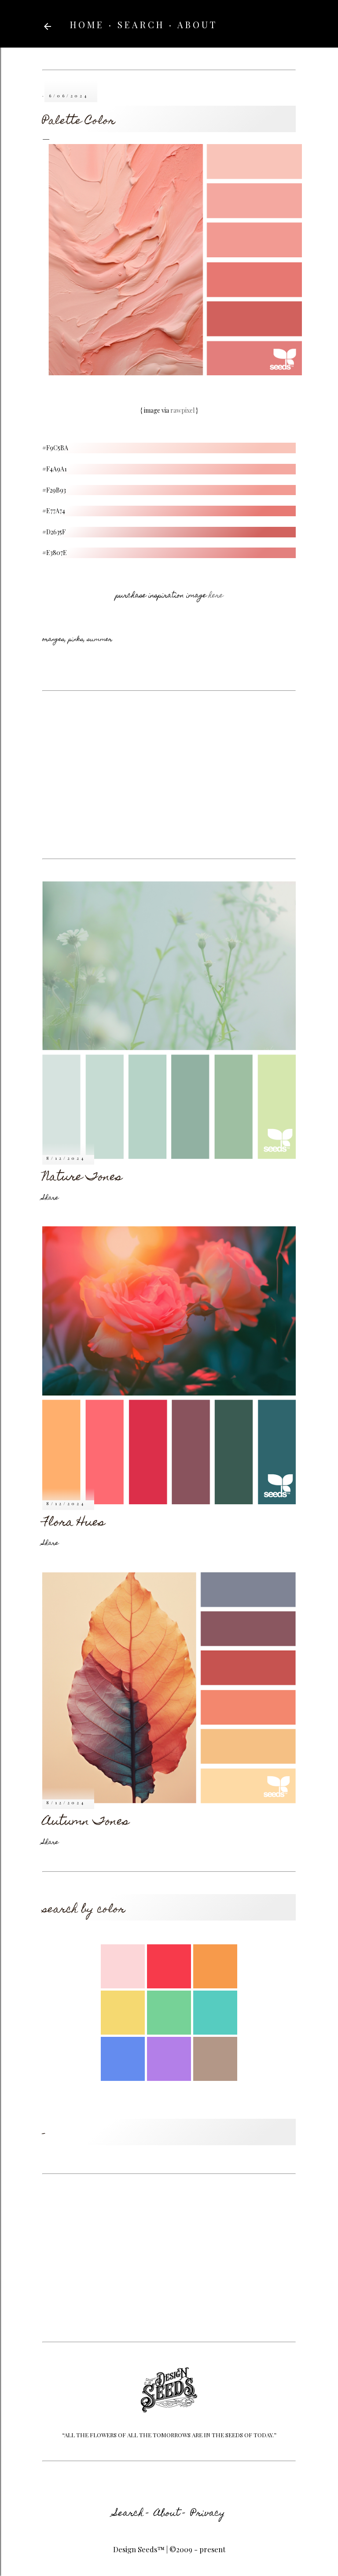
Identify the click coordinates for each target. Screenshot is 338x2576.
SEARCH (141, 24)
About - (170, 2514)
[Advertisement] (169, 775)
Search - (131, 2514)
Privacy (208, 2514)
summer (100, 640)
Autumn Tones (86, 1822)
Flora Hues (74, 1523)
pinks (76, 640)
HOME (87, 24)
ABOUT (197, 24)
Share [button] (50, 1198)
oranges (53, 640)
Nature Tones (82, 1178)
